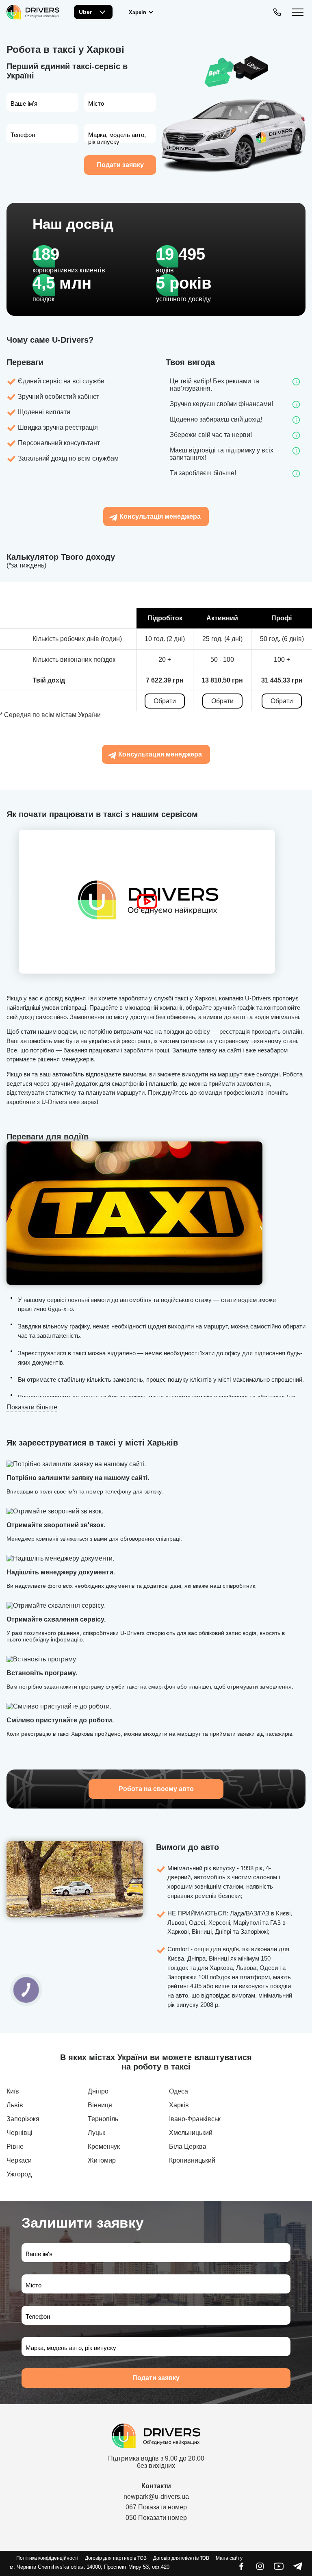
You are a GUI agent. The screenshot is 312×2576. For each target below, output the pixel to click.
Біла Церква (188, 2147)
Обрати (165, 701)
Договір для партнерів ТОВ (116, 2558)
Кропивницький (192, 2160)
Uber (85, 12)
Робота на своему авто (156, 1789)
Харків (179, 2105)
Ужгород (19, 2174)
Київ (13, 2091)
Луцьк (96, 2133)
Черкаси (19, 2160)
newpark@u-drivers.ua (156, 2497)
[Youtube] (279, 2569)
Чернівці (19, 2133)
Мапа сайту (229, 2558)
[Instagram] (260, 2569)
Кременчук (104, 2147)
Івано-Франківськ (195, 2119)
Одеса (179, 2091)
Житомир (102, 2160)
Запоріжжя (23, 2119)
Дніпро (98, 2091)
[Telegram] (297, 2569)
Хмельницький (191, 2133)
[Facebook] (241, 2569)
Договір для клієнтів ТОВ (181, 2558)
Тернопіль (103, 2119)
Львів (15, 2105)
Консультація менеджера (160, 516)
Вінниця (100, 2105)
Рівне (15, 2147)
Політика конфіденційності (47, 2558)
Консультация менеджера (160, 754)
